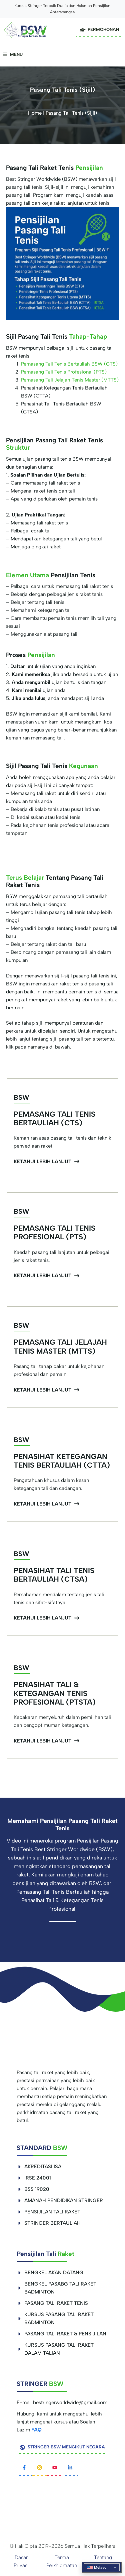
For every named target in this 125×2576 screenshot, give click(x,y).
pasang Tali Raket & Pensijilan (65, 2334)
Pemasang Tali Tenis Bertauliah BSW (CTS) (69, 364)
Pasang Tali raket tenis (56, 2303)
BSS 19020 (37, 2189)
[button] (102, 2567)
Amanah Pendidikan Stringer (64, 2200)
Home (35, 113)
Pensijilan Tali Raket (52, 2212)
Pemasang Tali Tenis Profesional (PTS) (64, 372)
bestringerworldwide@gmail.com (70, 2403)
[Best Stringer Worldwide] (25, 30)
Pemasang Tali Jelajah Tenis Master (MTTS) (70, 380)
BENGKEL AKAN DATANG (54, 2273)
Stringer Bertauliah (52, 2223)
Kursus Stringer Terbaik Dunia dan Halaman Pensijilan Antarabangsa (62, 9)
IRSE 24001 (38, 2178)
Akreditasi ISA (43, 2167)
